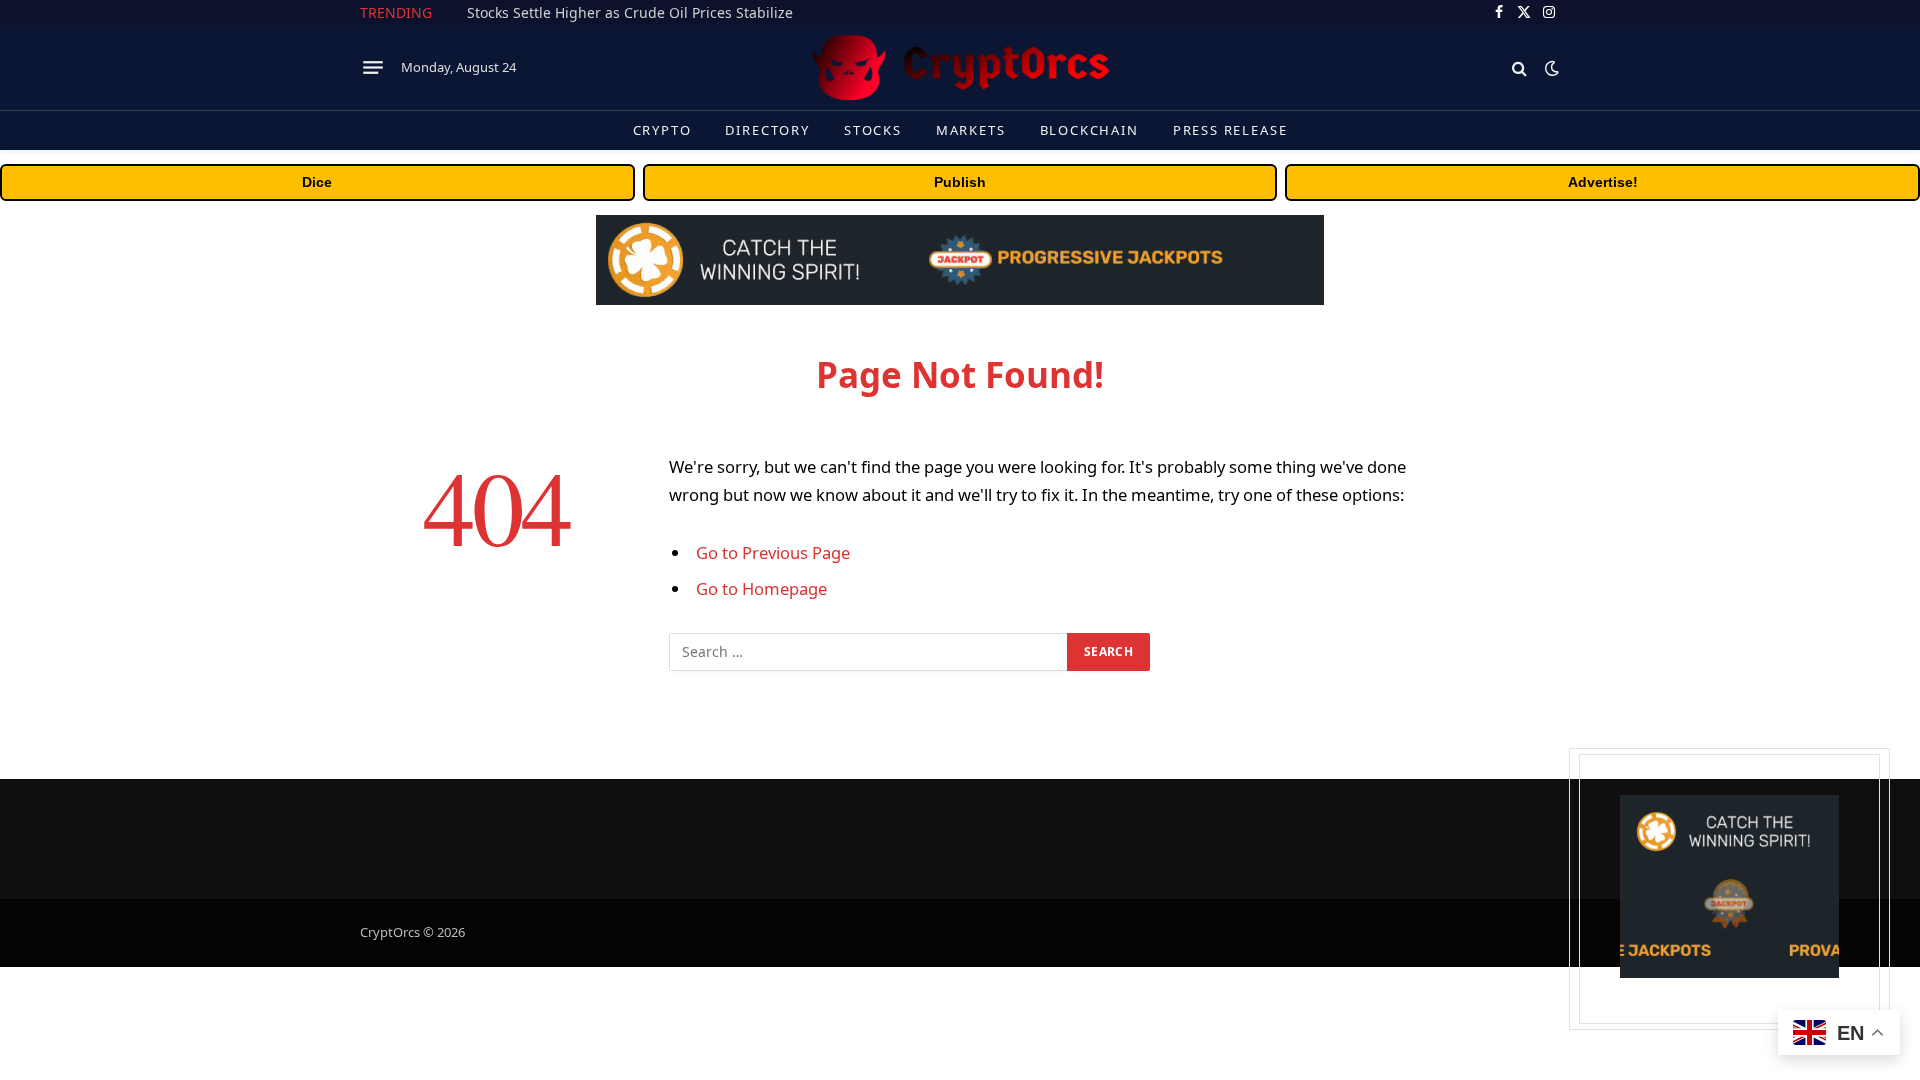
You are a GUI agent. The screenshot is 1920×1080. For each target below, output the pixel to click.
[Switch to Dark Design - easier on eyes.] (1550, 68)
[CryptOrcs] (960, 67)
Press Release (1230, 130)
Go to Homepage (761, 588)
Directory (767, 130)
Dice (317, 182)
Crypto (662, 130)
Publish (960, 182)
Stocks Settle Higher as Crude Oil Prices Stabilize (630, 13)
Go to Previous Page (773, 552)
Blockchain (1089, 130)
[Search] (1519, 67)
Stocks (873, 130)
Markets (971, 130)
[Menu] (373, 68)
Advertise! (1603, 182)
